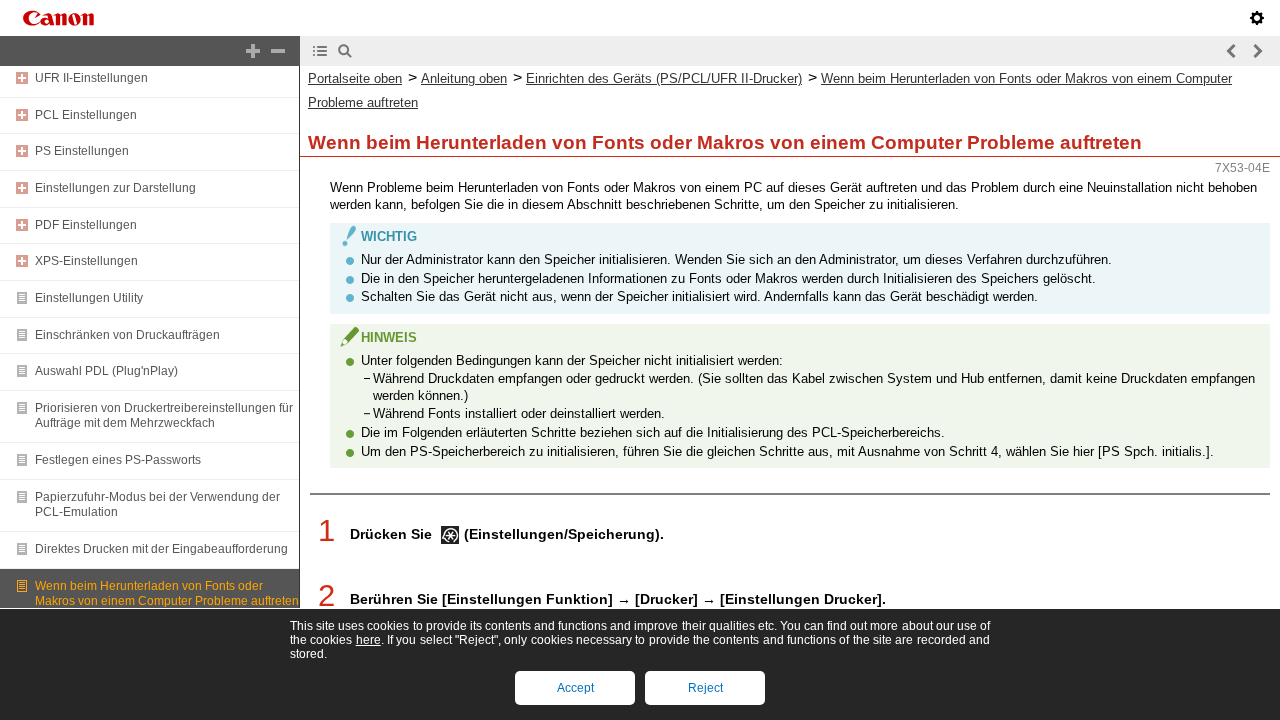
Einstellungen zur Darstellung (115, 188)
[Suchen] (345, 51)
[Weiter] (1257, 51)
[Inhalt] (320, 51)
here (368, 640)
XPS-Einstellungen (86, 261)
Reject (705, 688)
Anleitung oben (464, 78)
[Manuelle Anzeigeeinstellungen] (1257, 18)
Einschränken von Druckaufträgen (127, 335)
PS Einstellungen (82, 151)
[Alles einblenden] (253, 51)
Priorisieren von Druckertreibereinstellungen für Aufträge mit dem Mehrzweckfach (164, 416)
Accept (575, 688)
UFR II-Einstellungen (91, 78)
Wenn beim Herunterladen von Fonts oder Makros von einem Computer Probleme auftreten (167, 594)
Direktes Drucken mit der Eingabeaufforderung (161, 549)
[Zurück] (1232, 51)
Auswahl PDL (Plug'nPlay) (106, 371)
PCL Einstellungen (86, 115)
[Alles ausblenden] (278, 51)
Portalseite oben (355, 78)
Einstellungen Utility (89, 298)
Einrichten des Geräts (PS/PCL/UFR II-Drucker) (664, 78)
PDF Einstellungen (86, 225)
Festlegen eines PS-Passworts (118, 460)
